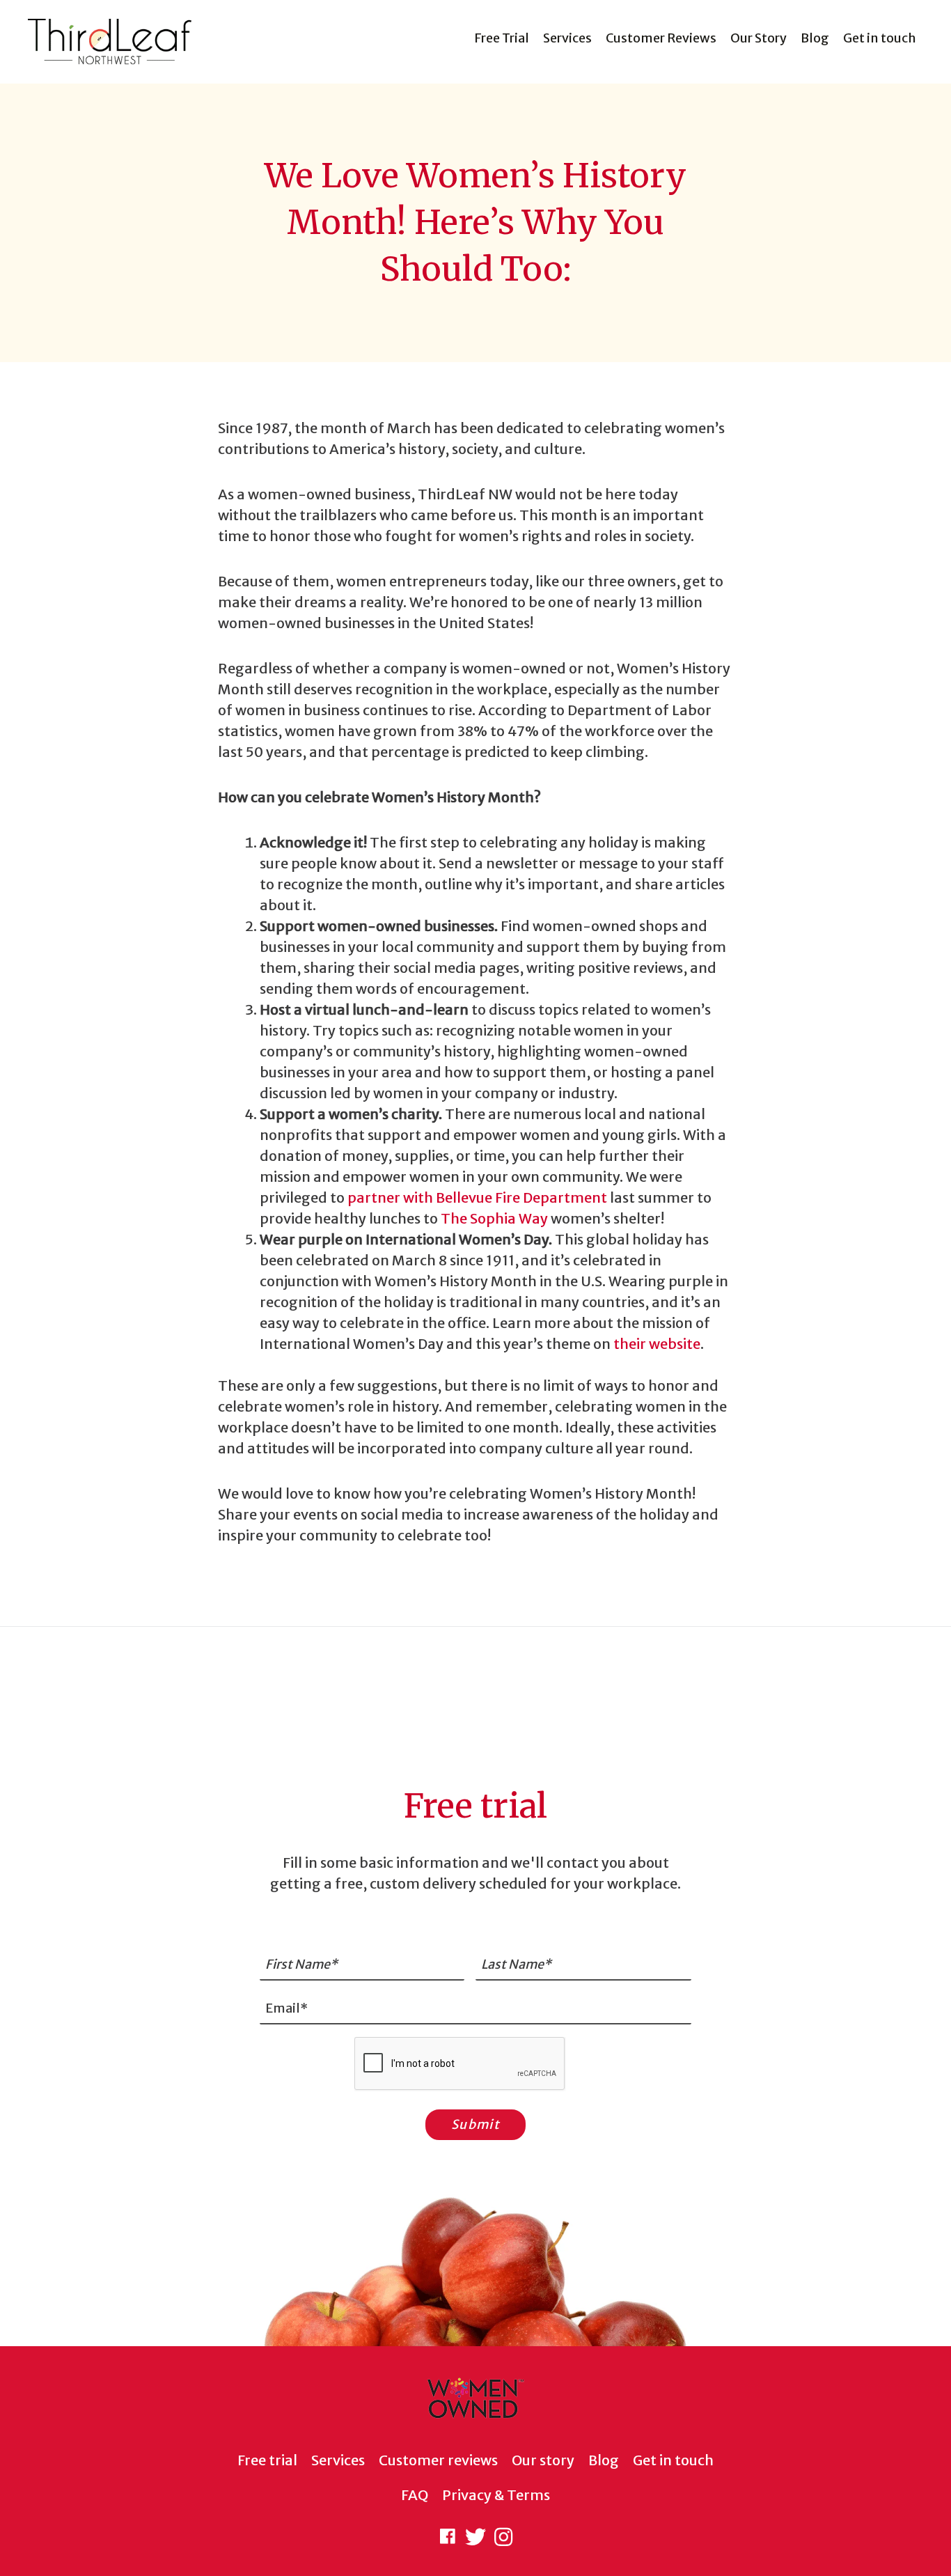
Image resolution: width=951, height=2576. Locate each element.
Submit (475, 2124)
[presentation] (460, 2064)
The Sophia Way (496, 1218)
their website (657, 1344)
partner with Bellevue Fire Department (477, 1197)
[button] (448, 2537)
